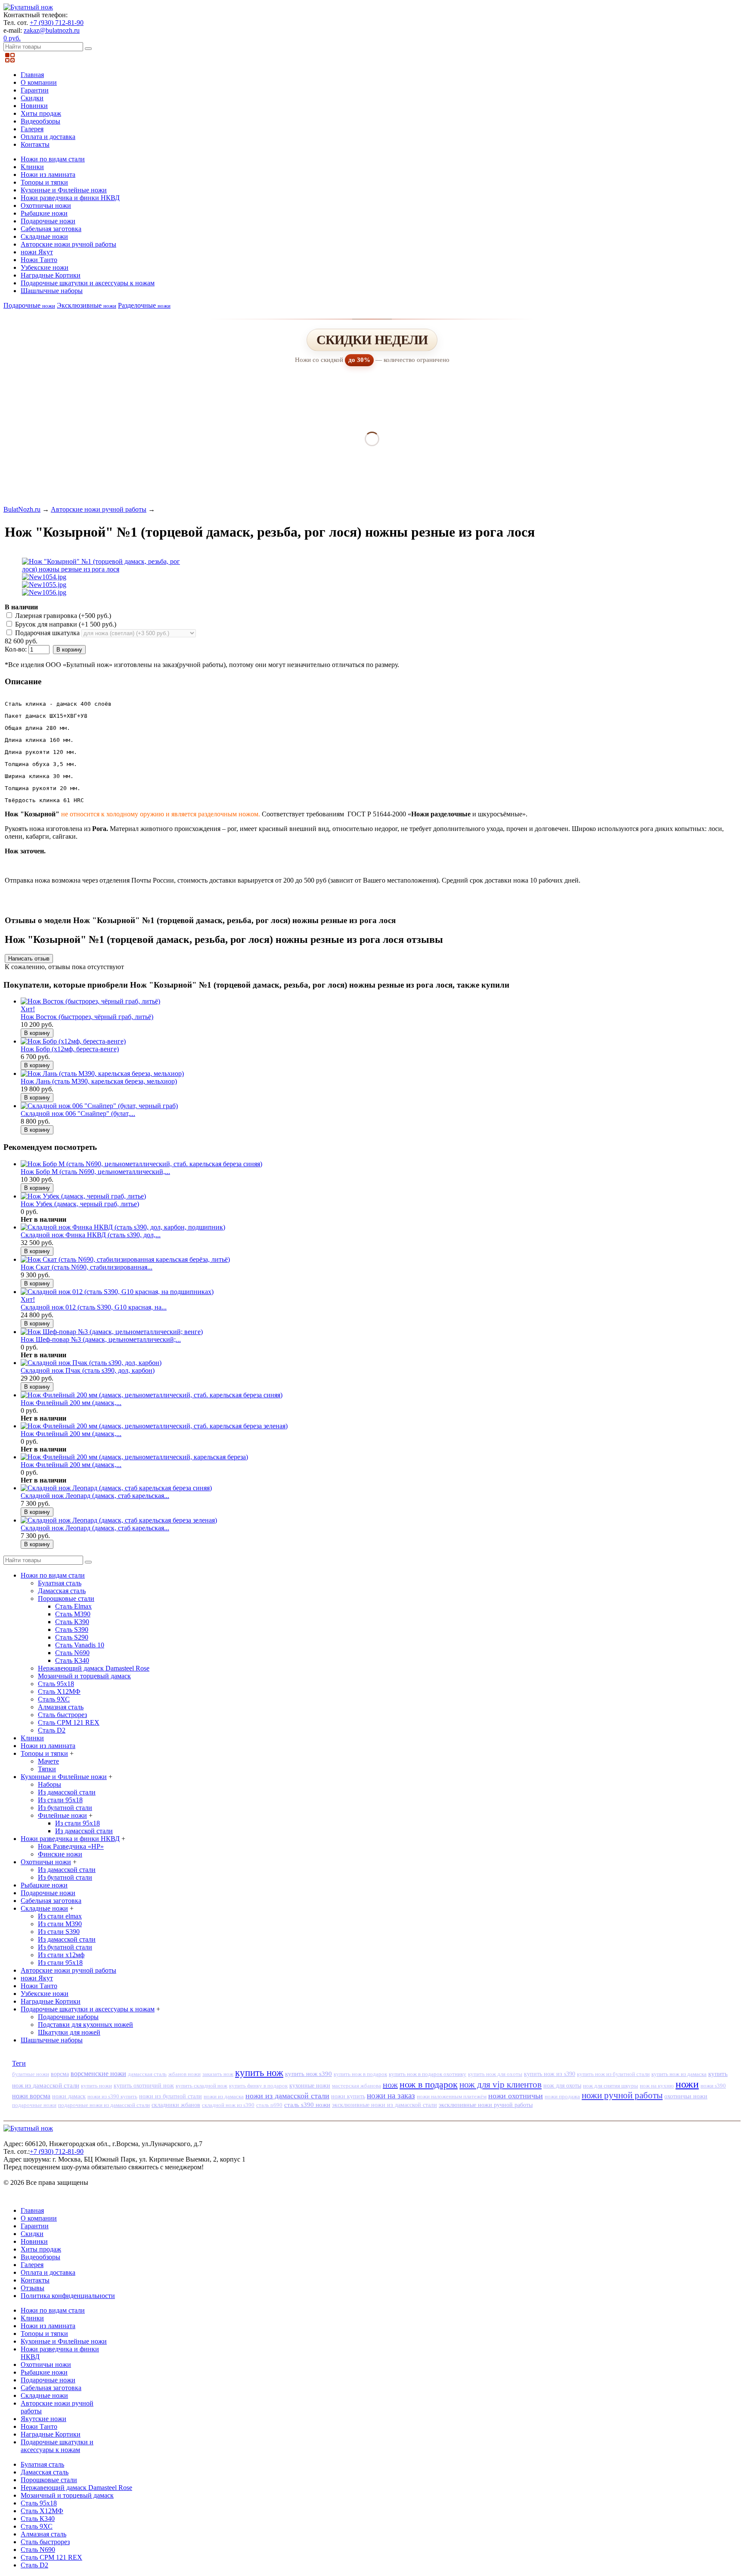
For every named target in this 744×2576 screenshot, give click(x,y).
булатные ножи (31, 2074)
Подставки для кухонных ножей (85, 2025)
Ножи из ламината (48, 175)
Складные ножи (44, 236)
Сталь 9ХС (54, 1699)
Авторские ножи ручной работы (68, 244)
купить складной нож (201, 2086)
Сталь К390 (72, 1622)
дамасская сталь (147, 2074)
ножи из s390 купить (112, 2096)
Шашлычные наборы (52, 291)
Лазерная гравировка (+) (62, 616)
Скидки (32, 98)
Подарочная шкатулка (47, 633)
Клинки (32, 167)
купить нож (259, 2073)
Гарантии (35, 90)
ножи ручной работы (622, 2095)
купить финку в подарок (258, 2086)
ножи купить (348, 2096)
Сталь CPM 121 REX (69, 1722)
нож (390, 2085)
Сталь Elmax (73, 1606)
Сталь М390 (73, 1614)
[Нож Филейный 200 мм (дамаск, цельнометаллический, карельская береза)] (134, 1457)
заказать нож (218, 2074)
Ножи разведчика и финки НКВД (70, 198)
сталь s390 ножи (307, 2105)
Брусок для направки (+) (65, 624)
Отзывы (33, 2288)
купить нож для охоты (495, 2074)
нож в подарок (429, 2084)
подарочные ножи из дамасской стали (104, 2105)
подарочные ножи (34, 2105)
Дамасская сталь (62, 1591)
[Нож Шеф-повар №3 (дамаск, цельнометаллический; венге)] (112, 1332)
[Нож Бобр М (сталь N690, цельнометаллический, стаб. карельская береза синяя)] (141, 1164)
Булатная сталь (60, 1583)
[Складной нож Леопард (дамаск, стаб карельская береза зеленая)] (119, 1520)
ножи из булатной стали (170, 2096)
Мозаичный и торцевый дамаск (84, 1676)
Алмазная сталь (61, 1707)
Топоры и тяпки (44, 182)
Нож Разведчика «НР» (71, 1846)
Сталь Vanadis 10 (80, 1645)
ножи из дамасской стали (287, 2096)
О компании (39, 82)
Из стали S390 (59, 1932)
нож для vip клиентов (501, 2084)
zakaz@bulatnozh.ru (52, 30)
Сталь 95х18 (56, 1684)
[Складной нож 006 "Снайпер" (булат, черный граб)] (99, 1106)
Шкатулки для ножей (69, 2032)
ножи (687, 2084)
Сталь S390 (72, 1629)
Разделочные (144, 305)
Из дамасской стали (67, 1792)
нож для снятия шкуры (611, 2086)
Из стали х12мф (61, 1955)
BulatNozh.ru (22, 509)
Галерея (32, 129)
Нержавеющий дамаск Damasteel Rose (94, 1668)
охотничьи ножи (686, 2096)
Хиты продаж (41, 113)
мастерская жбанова (356, 2086)
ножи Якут (37, 252)
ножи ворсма (31, 2096)
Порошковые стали (66, 1598)
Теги (19, 2063)
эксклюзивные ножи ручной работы (486, 2105)
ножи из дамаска (224, 2096)
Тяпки (47, 1769)
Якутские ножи (43, 2419)
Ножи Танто (39, 260)
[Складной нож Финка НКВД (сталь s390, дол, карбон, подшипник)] (123, 1227)
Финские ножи (60, 1854)
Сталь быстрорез (62, 1715)
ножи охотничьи (516, 2096)
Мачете (48, 1761)
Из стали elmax (60, 1916)
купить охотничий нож (144, 2086)
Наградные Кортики (51, 275)
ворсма (60, 2074)
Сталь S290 (72, 1637)
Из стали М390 (60, 1924)
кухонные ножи (310, 2085)
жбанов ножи (184, 2074)
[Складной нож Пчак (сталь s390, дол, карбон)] (91, 1363)
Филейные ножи (62, 1815)
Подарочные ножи (48, 221)
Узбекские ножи (45, 267)
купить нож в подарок (360, 2074)
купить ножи (96, 2086)
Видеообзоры (40, 121)
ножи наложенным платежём (452, 2096)
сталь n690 (269, 2105)
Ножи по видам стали (53, 159)
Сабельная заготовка (51, 229)
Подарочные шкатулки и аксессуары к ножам (88, 283)
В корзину (69, 650)
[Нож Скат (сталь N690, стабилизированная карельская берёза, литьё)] (125, 1259)
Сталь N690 (72, 1653)
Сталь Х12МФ (59, 1691)
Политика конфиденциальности (68, 2296)
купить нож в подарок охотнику (428, 2074)
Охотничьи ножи (46, 205)
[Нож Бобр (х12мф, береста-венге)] (73, 1041)
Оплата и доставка (48, 137)
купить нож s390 (308, 2074)
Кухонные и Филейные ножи (64, 190)
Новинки (34, 106)
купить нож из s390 (550, 2074)
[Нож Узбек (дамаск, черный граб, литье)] (83, 1196)
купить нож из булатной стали (613, 2074)
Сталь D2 (52, 1730)
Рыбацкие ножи (44, 213)
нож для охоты (562, 2086)
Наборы (50, 1784)
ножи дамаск (69, 2096)
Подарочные (29, 305)
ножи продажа (562, 2096)
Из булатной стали (65, 1808)
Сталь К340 (72, 1660)
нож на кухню (657, 2086)
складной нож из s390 (228, 2105)
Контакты (35, 144)
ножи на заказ (391, 2096)
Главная (32, 75)
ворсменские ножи (98, 2074)
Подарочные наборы (68, 2017)
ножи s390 (713, 2086)
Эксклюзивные (87, 305)
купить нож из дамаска (679, 2074)
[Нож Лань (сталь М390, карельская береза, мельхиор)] (102, 1073)
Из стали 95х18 (60, 1800)
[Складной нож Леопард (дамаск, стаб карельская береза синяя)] (116, 1488)
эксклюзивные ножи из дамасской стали (384, 2105)
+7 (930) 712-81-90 (57, 23)
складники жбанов (176, 2105)
